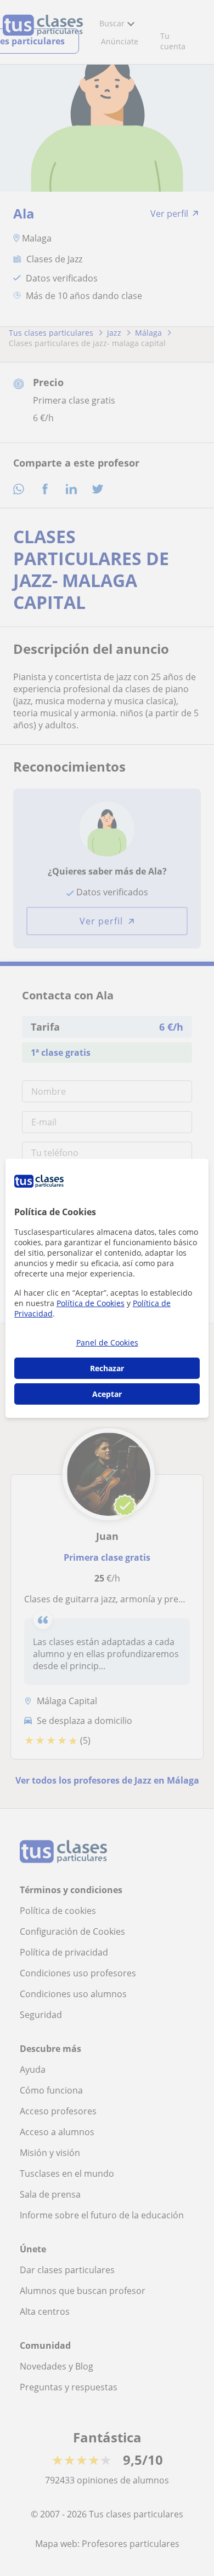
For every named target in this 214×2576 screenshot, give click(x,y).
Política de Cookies (91, 1303)
